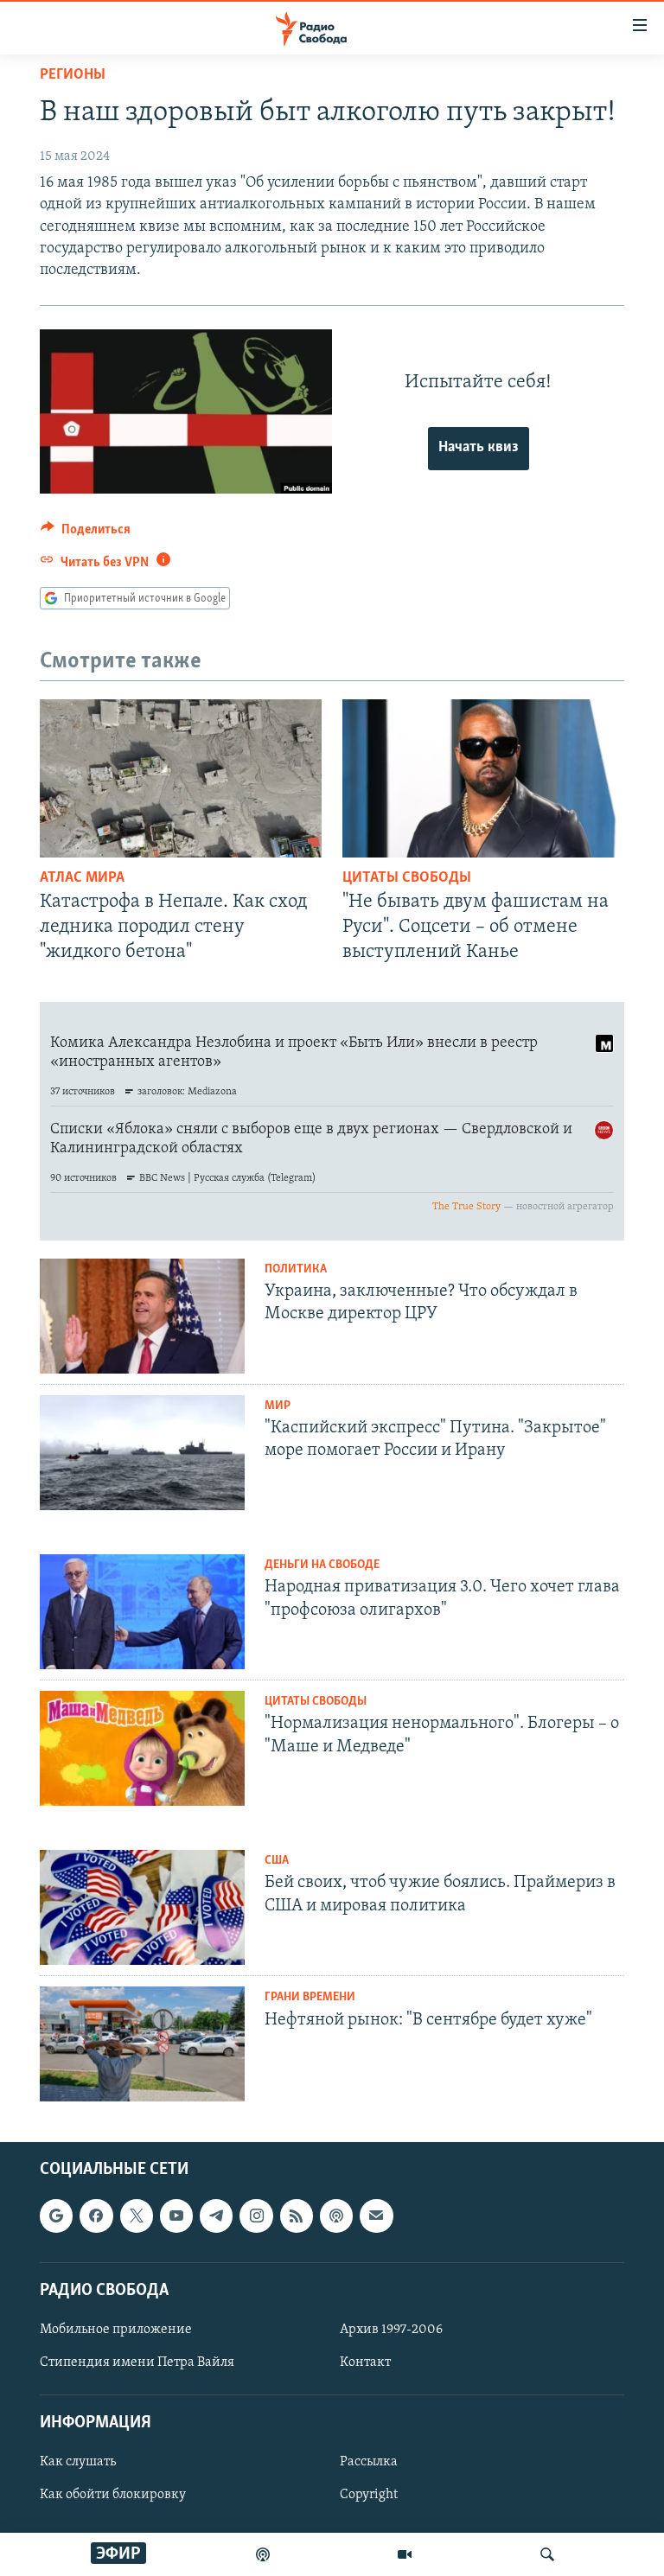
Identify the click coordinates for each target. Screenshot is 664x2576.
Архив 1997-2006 (391, 2330)
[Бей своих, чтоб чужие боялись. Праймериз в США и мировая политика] (142, 1907)
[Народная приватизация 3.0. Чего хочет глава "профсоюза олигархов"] (142, 1612)
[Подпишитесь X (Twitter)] (137, 2216)
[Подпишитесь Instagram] (256, 2216)
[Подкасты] (336, 2216)
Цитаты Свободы (407, 878)
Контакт (365, 2362)
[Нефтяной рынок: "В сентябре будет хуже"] (142, 2044)
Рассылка (369, 2463)
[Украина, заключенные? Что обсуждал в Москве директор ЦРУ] (142, 1316)
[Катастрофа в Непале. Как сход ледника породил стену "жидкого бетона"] (181, 778)
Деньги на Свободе (322, 1565)
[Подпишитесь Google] (56, 2216)
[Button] (86, 533)
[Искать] (547, 2554)
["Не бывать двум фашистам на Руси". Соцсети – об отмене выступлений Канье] (483, 778)
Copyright (369, 2496)
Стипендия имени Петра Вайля (137, 2362)
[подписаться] (376, 2216)
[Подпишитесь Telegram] (216, 2216)
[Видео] (405, 2554)
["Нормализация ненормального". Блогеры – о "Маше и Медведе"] (142, 1748)
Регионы (73, 75)
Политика (296, 1269)
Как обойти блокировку (113, 2496)
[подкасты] (263, 2554)
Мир (278, 1406)
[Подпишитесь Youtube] (176, 2216)
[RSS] (297, 2216)
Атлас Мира (82, 878)
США (277, 1861)
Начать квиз (479, 448)
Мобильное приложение (116, 2330)
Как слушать (78, 2463)
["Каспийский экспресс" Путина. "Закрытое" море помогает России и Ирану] (142, 1453)
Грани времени (310, 1997)
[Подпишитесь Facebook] (96, 2216)
